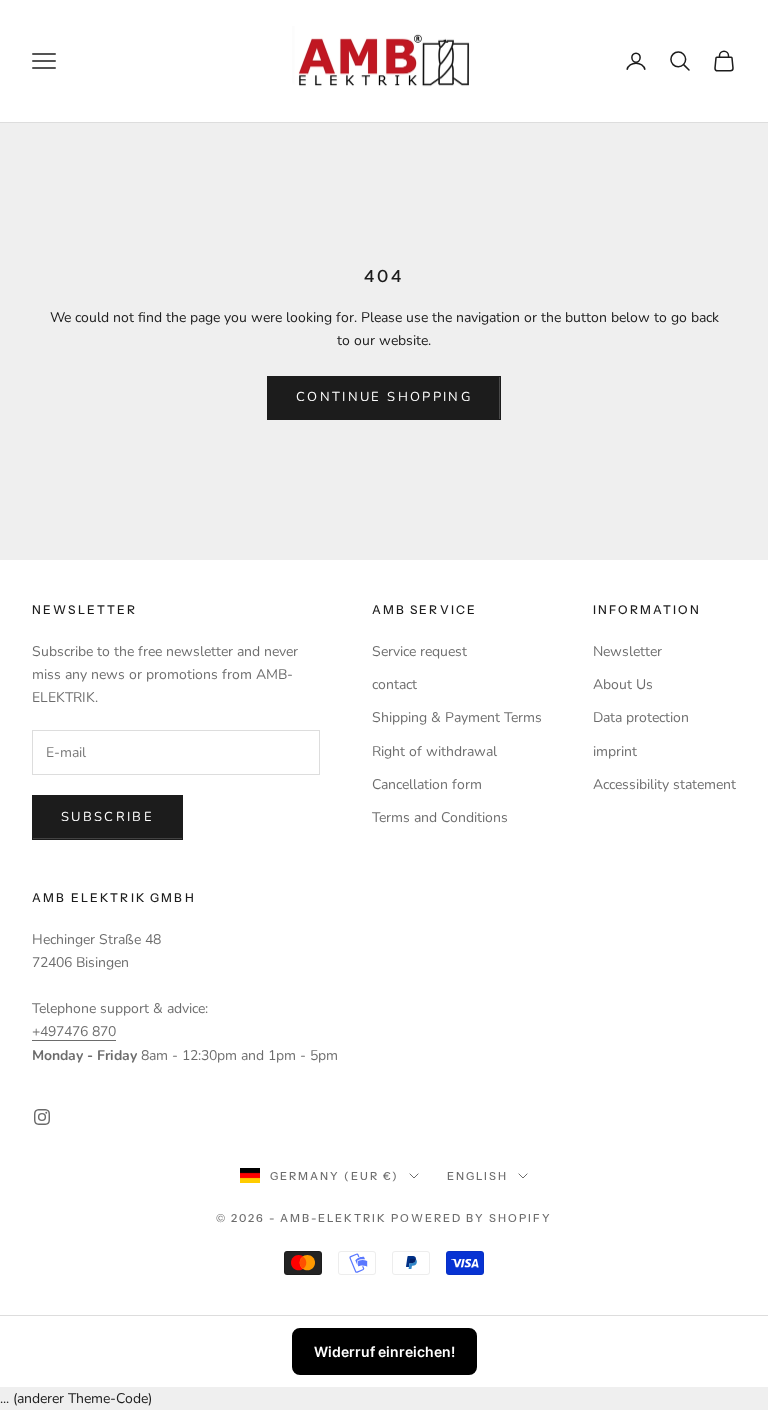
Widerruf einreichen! (384, 1351)
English (477, 1176)
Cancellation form (427, 784)
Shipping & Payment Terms (457, 717)
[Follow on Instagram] (42, 1117)
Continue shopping (384, 397)
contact (394, 684)
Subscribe (107, 817)
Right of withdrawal (434, 751)
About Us (623, 684)
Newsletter (627, 651)
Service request (419, 651)
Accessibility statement (664, 784)
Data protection (641, 717)
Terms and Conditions (440, 817)
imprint (615, 751)
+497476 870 (74, 1031)
